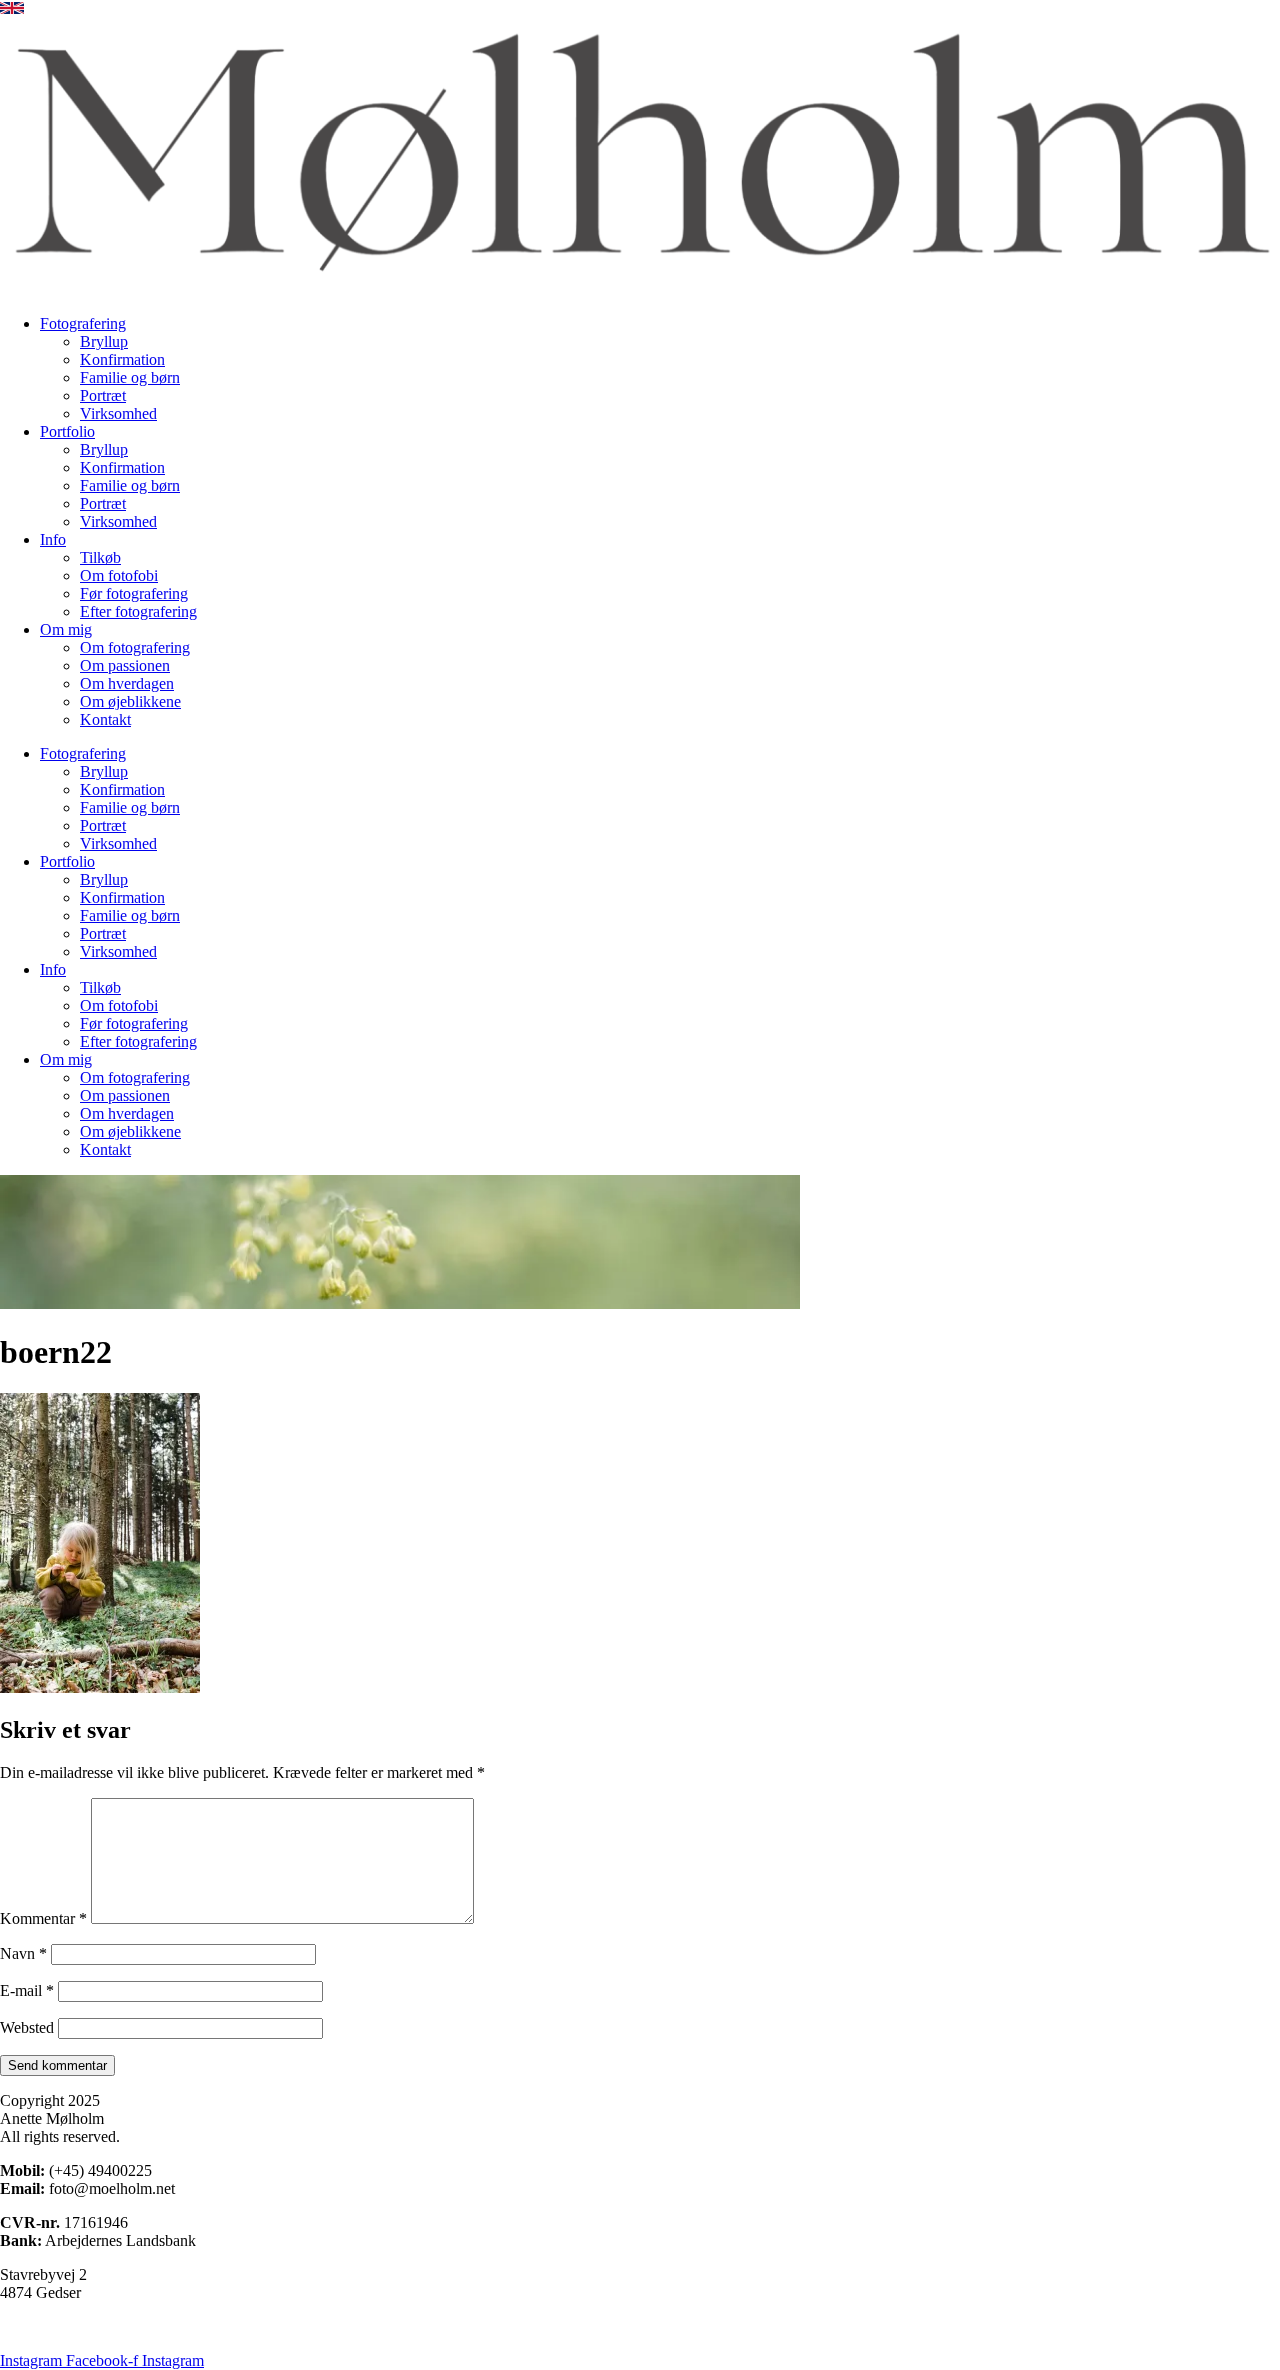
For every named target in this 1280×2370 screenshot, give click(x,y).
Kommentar (43, 1918)
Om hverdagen (127, 683)
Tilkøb (100, 557)
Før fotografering (134, 593)
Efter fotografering (138, 611)
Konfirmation (122, 359)
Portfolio (67, 431)
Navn (23, 1953)
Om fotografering (135, 647)
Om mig (66, 629)
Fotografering (83, 323)
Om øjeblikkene (130, 701)
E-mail (27, 1990)
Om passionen (125, 665)
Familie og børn (130, 377)
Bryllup (104, 341)
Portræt (103, 395)
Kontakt (105, 719)
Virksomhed (118, 413)
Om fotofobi (119, 575)
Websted (27, 2027)
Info (53, 539)
